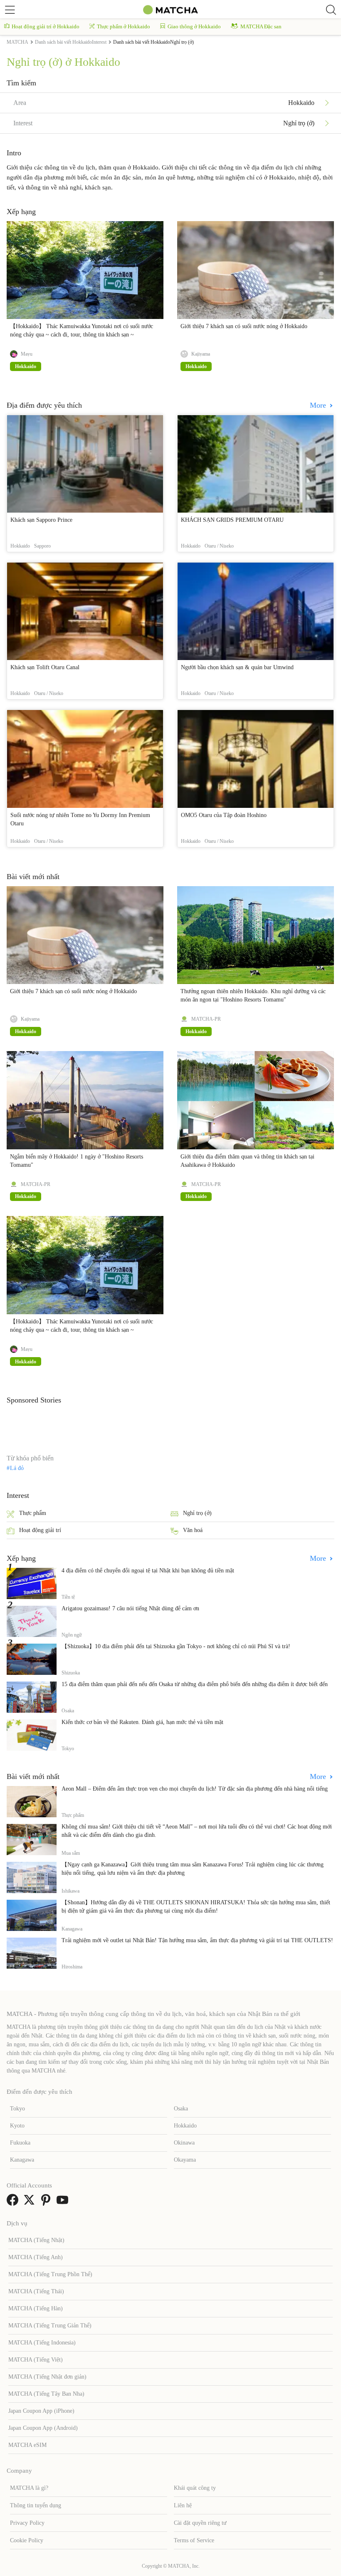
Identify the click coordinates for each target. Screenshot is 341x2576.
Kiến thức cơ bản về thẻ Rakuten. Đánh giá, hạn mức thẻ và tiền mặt (142, 1722)
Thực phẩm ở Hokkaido (124, 26)
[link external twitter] (31, 2203)
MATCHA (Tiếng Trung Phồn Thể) (50, 2274)
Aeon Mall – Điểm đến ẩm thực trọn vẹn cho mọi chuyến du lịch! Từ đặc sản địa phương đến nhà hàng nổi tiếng (195, 1789)
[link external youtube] (64, 2203)
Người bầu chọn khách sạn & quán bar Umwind (237, 667)
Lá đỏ (17, 1468)
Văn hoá (193, 1530)
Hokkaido (185, 2126)
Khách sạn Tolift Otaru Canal (45, 667)
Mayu (27, 354)
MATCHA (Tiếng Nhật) (36, 2240)
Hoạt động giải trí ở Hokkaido (46, 26)
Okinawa (184, 2143)
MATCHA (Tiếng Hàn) (36, 2308)
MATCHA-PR (206, 1019)
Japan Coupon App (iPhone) (41, 2411)
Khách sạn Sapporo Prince (41, 520)
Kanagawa (22, 2160)
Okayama (185, 2160)
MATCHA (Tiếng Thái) (36, 2291)
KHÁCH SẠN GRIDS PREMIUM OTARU (232, 520)
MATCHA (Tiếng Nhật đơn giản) (47, 2377)
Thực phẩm (33, 1513)
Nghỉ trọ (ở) (197, 1513)
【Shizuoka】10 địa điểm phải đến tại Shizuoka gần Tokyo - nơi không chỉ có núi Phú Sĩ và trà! (176, 1646)
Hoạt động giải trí (40, 1530)
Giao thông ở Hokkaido (194, 26)
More (319, 405)
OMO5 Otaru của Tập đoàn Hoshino (224, 815)
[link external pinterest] (47, 2203)
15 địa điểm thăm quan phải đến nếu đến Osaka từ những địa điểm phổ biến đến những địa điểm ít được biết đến (195, 1684)
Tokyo (17, 2109)
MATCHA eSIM (27, 2445)
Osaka (181, 2109)
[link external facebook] (14, 2203)
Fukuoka (20, 2143)
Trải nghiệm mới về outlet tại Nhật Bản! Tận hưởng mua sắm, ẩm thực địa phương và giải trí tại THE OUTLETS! (197, 1940)
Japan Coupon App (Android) (43, 2428)
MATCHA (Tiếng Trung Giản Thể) (50, 2326)
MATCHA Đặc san (261, 26)
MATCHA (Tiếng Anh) (36, 2257)
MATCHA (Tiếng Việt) (36, 2360)
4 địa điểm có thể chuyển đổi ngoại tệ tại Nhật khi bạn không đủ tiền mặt (148, 1571)
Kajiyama (201, 354)
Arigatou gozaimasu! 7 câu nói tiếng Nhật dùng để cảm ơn (130, 1608)
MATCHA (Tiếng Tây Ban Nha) (46, 2394)
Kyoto (17, 2126)
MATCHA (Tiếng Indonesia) (42, 2343)
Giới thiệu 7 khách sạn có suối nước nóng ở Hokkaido (244, 326)
